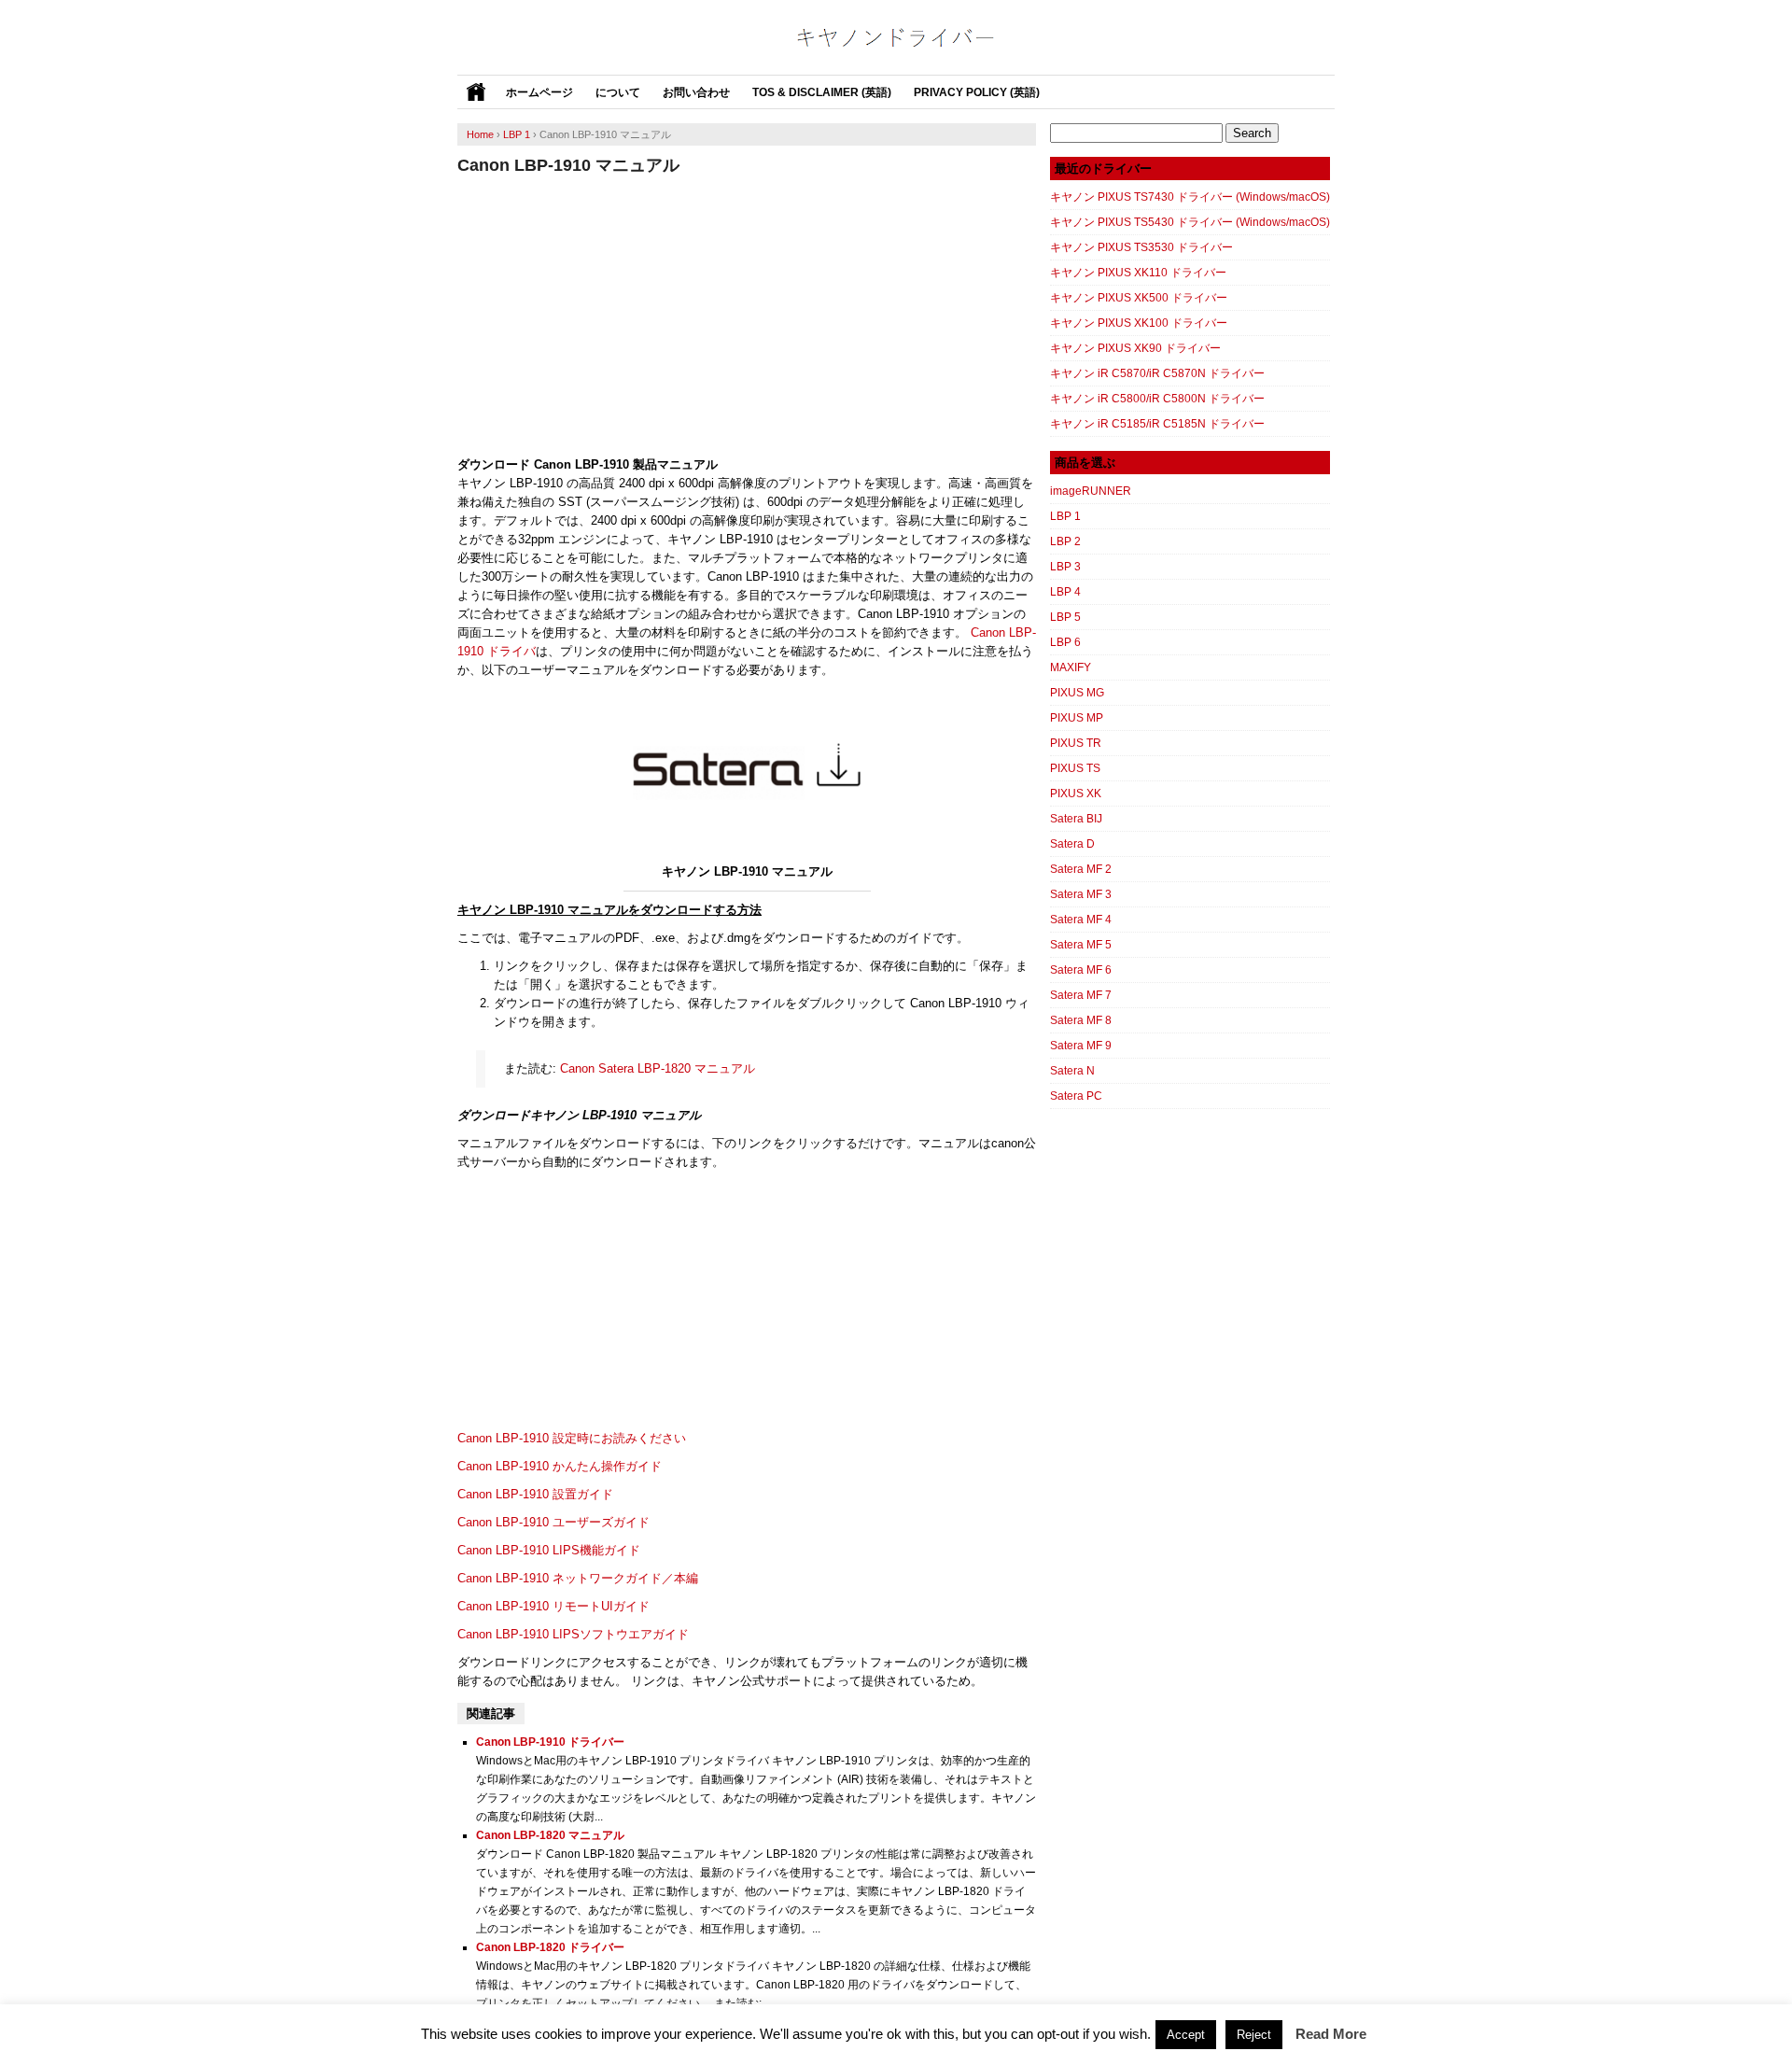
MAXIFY (1071, 667)
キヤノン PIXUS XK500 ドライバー (1139, 298)
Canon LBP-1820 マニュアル (550, 1835)
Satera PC (1076, 1096)
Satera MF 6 (1081, 970)
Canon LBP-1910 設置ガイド (535, 1494)
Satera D (1072, 844)
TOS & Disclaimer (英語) (822, 92)
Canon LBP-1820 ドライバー (550, 1947)
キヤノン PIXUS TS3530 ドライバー (1141, 247)
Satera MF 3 (1081, 894)
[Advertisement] (747, 316)
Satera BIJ (1076, 819)
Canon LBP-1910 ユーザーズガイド (553, 1522)
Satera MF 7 (1081, 995)
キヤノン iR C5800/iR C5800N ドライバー (1157, 399)
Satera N (1072, 1071)
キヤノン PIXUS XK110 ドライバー (1138, 273)
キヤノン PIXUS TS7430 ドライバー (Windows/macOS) (1190, 197)
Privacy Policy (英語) (977, 92)
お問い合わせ (696, 92)
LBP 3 (1065, 567)
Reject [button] (1254, 2035)
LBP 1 (1065, 516)
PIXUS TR (1076, 743)
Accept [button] (1186, 2035)
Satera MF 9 (1081, 1046)
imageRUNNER (1091, 491)
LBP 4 (1065, 592)
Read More (1331, 2034)
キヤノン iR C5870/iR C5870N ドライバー (1157, 373)
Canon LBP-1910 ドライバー (550, 1742)
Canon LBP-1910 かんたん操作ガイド (560, 1466)
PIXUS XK (1076, 794)
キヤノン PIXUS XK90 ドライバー (1135, 348)
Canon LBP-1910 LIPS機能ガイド (549, 1550)
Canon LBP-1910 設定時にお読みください (572, 1438)
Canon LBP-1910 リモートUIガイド (553, 1606)
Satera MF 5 (1081, 945)
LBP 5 (1065, 617)
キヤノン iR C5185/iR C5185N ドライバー (1157, 424)
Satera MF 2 (1081, 869)
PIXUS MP (1077, 718)
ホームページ (539, 92)
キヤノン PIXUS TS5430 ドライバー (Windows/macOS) (1190, 222)
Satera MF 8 (1081, 1020)
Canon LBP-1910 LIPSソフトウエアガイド (573, 1634)
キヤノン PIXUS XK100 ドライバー (1139, 323)
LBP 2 (1065, 541)
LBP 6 (1065, 642)
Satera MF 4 (1081, 920)
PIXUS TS (1075, 768)
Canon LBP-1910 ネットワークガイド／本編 (578, 1578)
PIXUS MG (1077, 693)
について (618, 92)
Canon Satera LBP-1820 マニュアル (658, 1068)
